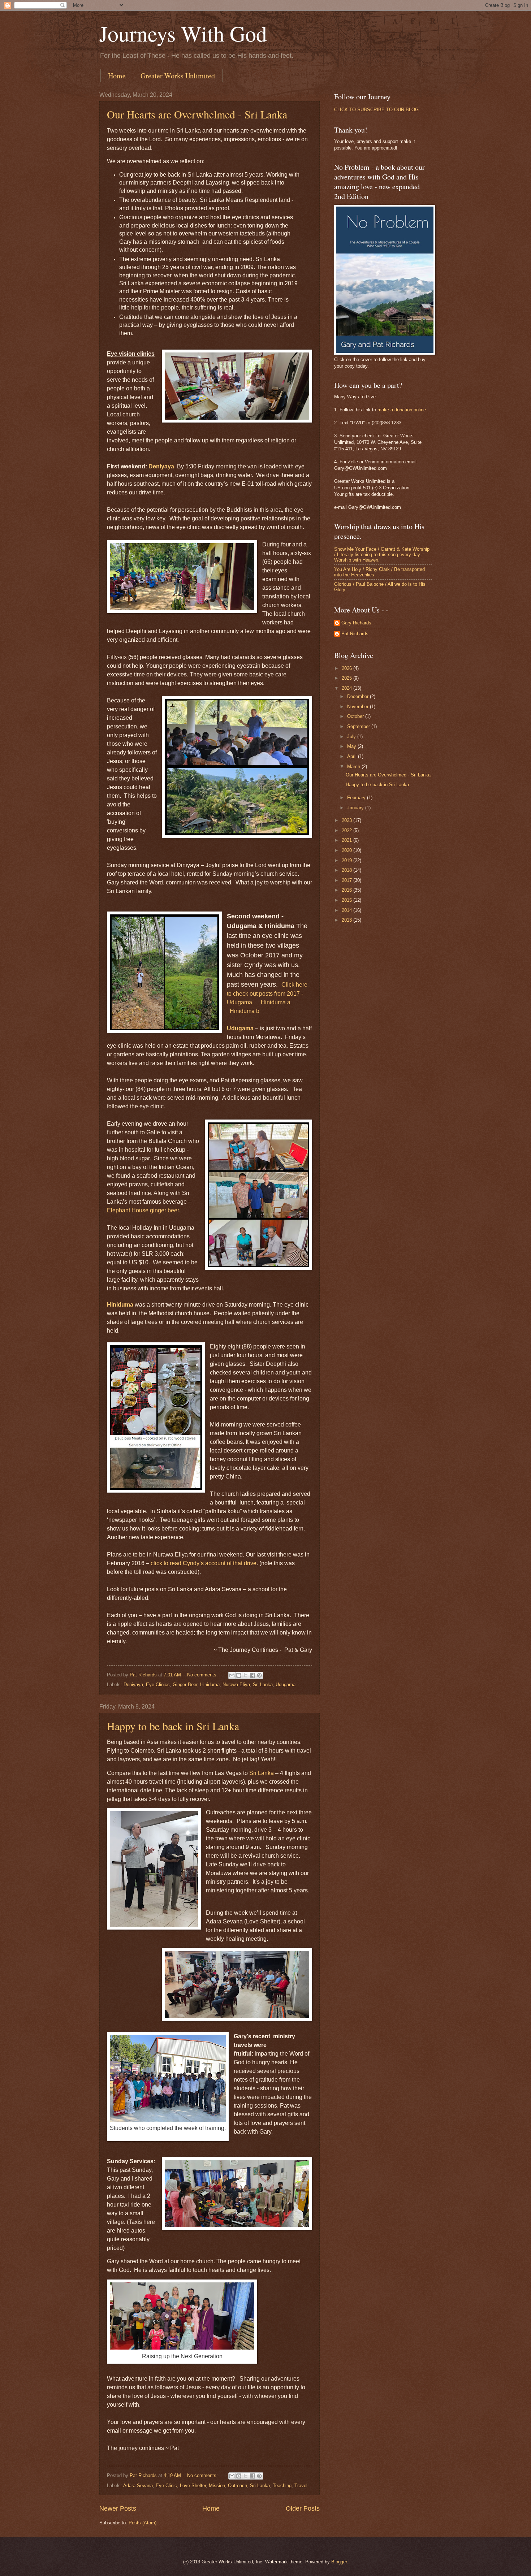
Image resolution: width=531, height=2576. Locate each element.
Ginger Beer (185, 1685)
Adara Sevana (138, 2486)
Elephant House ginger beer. (144, 1210)
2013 (347, 920)
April (353, 756)
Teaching (282, 2486)
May (352, 746)
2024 (347, 688)
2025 (347, 678)
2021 (347, 840)
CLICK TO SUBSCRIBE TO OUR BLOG (376, 110)
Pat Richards (355, 634)
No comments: (203, 1675)
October (356, 716)
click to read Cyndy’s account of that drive (204, 1563)
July (352, 737)
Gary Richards (356, 623)
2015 (347, 900)
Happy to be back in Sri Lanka (173, 1726)
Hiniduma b (245, 1011)
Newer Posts (118, 2508)
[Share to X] (246, 1675)
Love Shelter (193, 2486)
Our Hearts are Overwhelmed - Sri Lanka (197, 114)
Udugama (240, 1028)
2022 (347, 830)
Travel (301, 2486)
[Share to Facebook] (252, 1675)
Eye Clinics (158, 1685)
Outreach (238, 2486)
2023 (347, 820)
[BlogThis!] (239, 1675)
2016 (347, 890)
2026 (347, 668)
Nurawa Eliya (236, 1685)
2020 (347, 850)
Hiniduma (120, 1305)
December (359, 696)
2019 (347, 860)
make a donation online (402, 410)
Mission (217, 2486)
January (356, 808)
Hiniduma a (276, 1002)
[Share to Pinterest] (259, 1675)
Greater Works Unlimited (178, 76)
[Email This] (232, 1675)
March (354, 767)
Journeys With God (183, 33)
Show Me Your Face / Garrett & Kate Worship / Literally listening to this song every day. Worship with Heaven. (382, 555)
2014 (347, 910)
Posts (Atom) (143, 2523)
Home (117, 76)
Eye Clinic (166, 2486)
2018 (347, 870)
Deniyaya (161, 466)
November (359, 707)
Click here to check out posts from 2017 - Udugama (267, 993)
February (357, 798)
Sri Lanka (263, 1685)
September (359, 726)
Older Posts (303, 2508)
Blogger (339, 2562)
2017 (347, 880)
